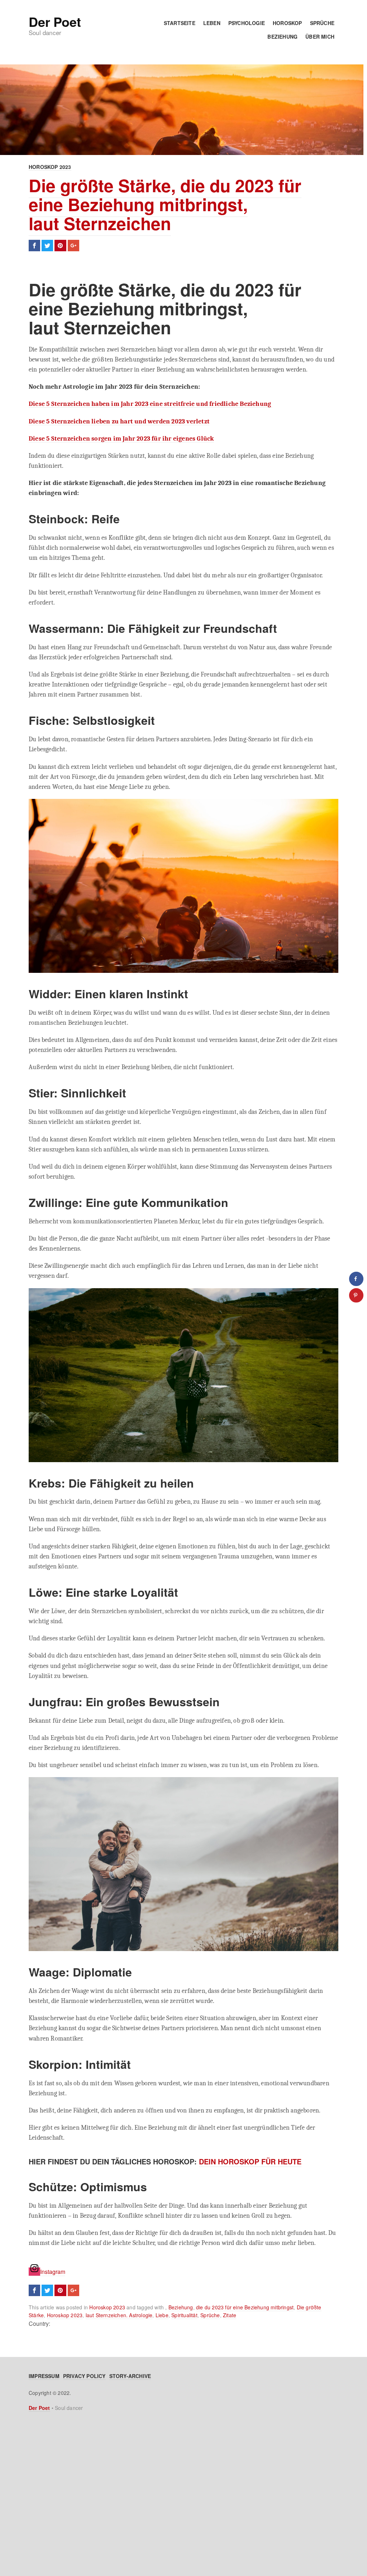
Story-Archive (130, 2376)
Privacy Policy (84, 2376)
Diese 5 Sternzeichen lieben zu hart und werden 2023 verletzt (119, 421)
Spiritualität (184, 2315)
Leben (212, 23)
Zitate (230, 2315)
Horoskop (287, 23)
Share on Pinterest (60, 246)
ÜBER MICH (320, 37)
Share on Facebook (34, 246)
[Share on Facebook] (356, 1279)
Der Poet (55, 21)
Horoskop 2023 (50, 167)
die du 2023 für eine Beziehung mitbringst (245, 2307)
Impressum (44, 2376)
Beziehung (282, 37)
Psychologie (247, 23)
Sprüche (322, 23)
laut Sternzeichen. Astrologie (119, 2315)
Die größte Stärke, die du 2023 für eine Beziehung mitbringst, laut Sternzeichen (165, 204)
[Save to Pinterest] (356, 1295)
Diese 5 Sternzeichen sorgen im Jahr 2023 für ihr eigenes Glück (121, 438)
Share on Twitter (47, 246)
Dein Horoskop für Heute (250, 2161)
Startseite (180, 23)
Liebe (162, 2315)
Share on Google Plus (73, 246)
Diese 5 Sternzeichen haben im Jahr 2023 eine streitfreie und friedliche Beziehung (151, 404)
